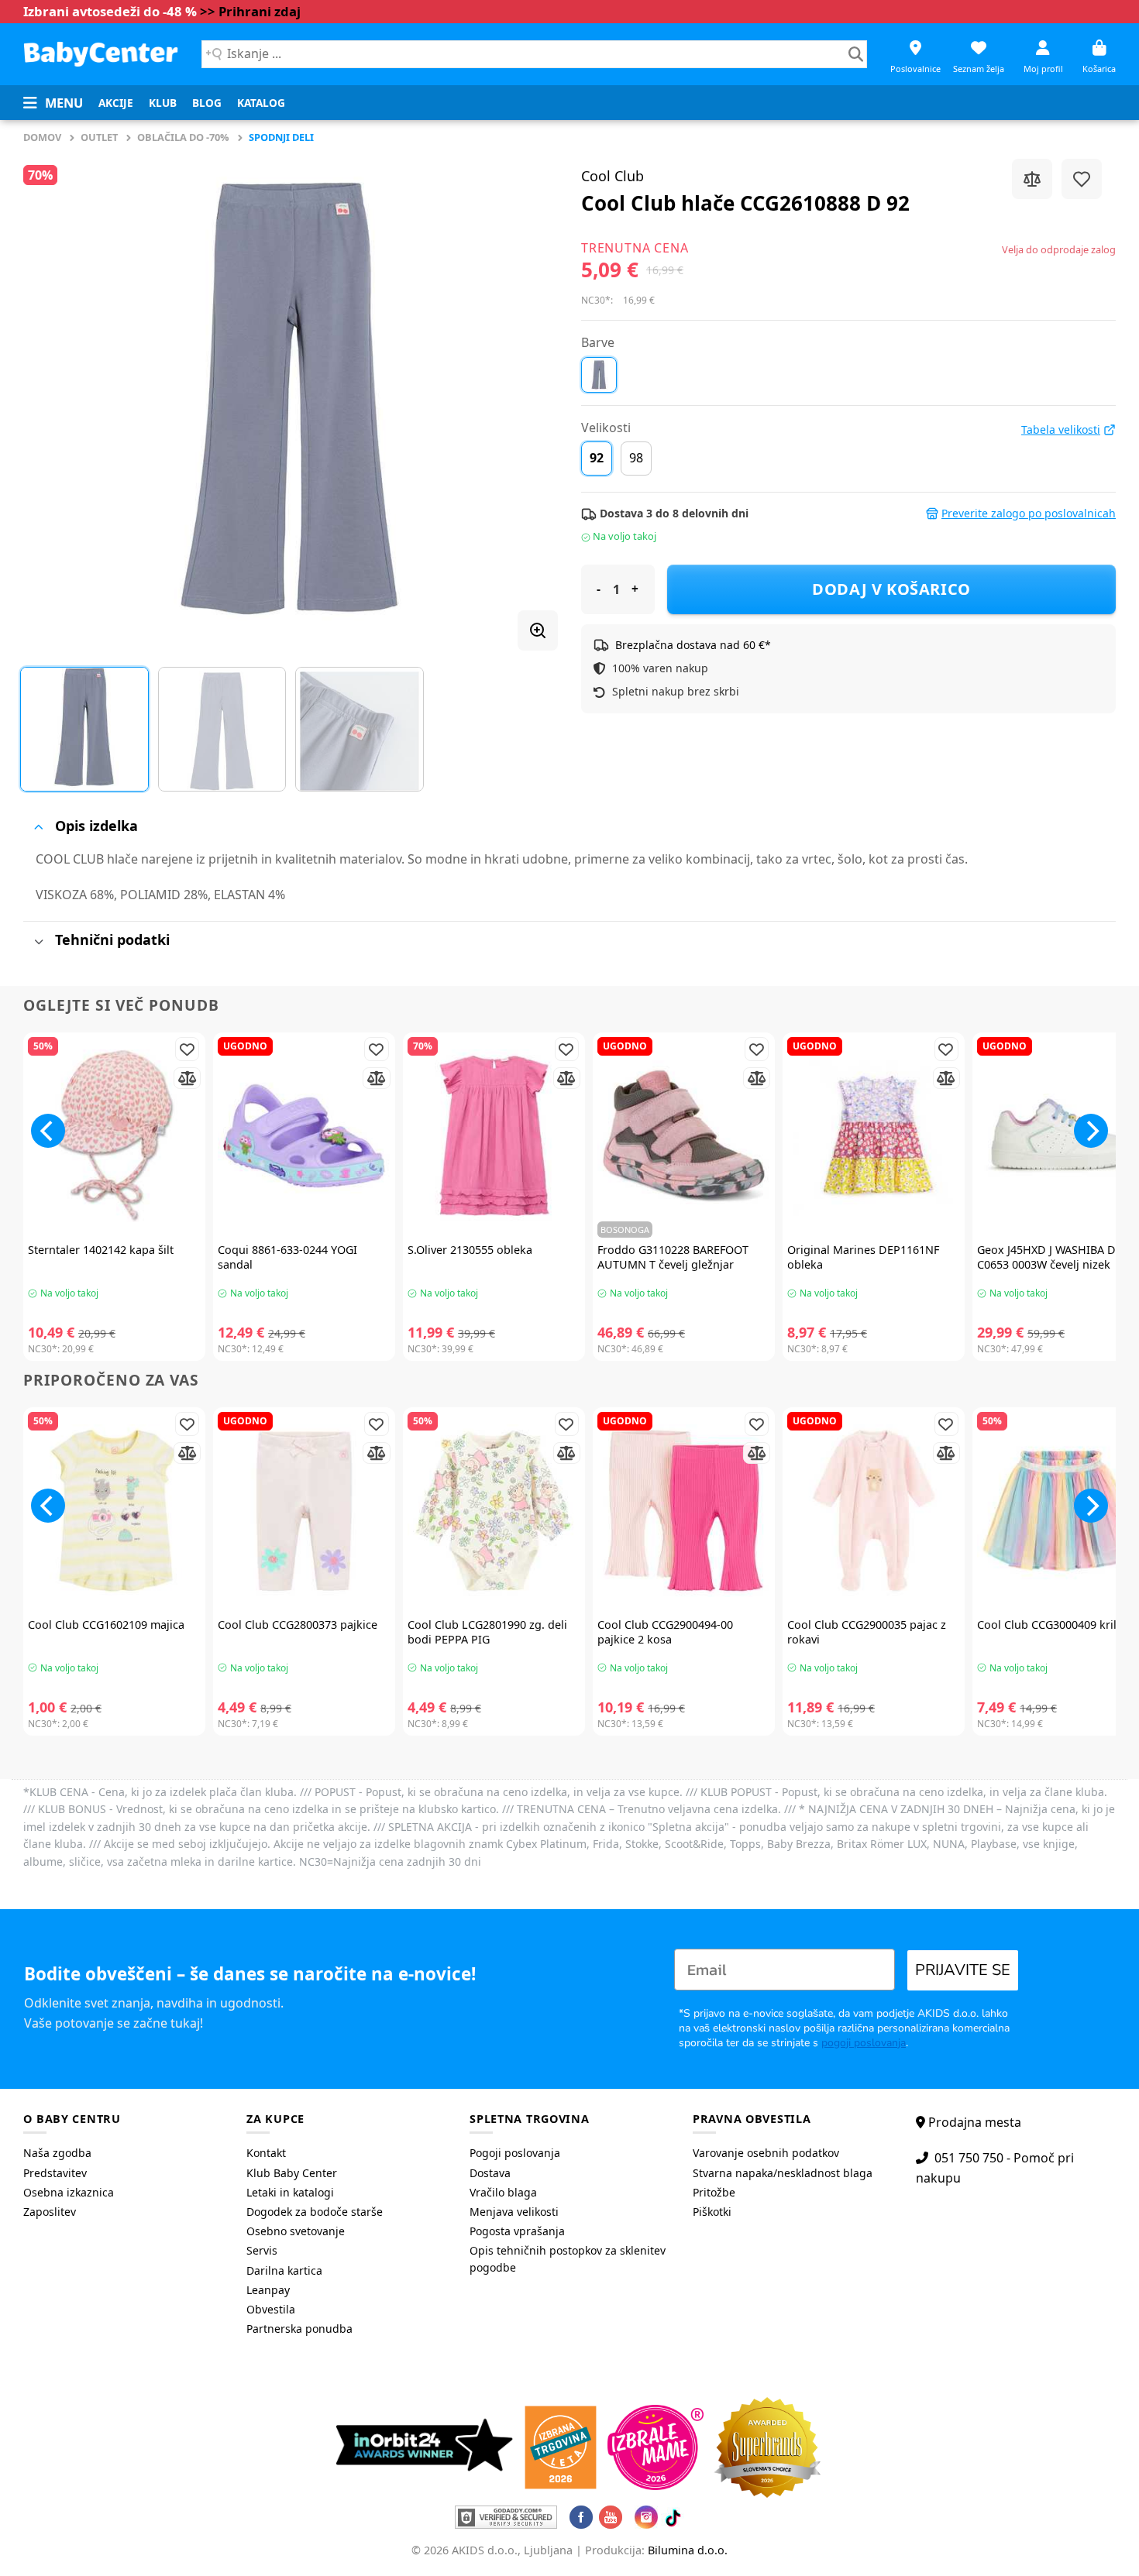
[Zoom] (538, 630)
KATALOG (261, 103)
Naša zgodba (57, 2153)
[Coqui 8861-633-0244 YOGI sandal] (304, 1136)
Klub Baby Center (292, 2173)
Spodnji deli (281, 137)
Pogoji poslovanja (515, 2153)
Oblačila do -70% (183, 137)
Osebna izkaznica (69, 2192)
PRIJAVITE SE (963, 1970)
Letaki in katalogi (290, 2192)
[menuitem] (116, 103)
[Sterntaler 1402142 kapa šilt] (114, 1136)
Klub (163, 103)
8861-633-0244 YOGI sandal (287, 1257)
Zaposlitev (50, 2212)
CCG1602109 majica (106, 1625)
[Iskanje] (856, 54)
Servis (262, 2250)
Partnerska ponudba (299, 2329)
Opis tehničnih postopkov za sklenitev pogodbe (568, 2259)
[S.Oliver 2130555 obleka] (494, 1136)
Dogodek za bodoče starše (315, 2212)
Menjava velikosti (514, 2212)
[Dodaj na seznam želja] (1082, 179)
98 (636, 458)
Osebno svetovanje (296, 2231)
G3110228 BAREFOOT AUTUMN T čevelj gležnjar (673, 1257)
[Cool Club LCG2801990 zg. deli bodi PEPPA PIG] (494, 1511)
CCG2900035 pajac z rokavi (867, 1632)
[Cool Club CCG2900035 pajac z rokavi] (874, 1511)
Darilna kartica (284, 2270)
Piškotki (712, 2212)
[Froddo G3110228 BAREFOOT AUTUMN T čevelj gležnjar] (684, 1136)
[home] (101, 54)
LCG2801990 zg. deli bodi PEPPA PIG (487, 1632)
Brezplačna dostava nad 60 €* (693, 645)
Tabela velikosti (1061, 430)
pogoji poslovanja (864, 2043)
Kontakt (266, 2153)
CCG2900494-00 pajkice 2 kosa (665, 1632)
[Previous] (53, 399)
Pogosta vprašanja (517, 2231)
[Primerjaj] (1032, 179)
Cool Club (613, 176)
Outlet (99, 137)
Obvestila (271, 2309)
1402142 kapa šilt (101, 1250)
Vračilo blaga (503, 2192)
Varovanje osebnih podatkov (766, 2153)
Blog (207, 103)
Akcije (116, 103)
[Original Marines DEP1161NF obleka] (874, 1136)
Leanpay (268, 2290)
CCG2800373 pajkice (298, 1625)
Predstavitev (55, 2173)
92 (597, 458)
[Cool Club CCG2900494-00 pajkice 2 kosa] (684, 1511)
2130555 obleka (470, 1250)
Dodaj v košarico (891, 589)
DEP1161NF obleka (863, 1257)
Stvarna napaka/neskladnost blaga (783, 2173)
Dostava (490, 2173)
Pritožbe (714, 2192)
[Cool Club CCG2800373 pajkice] (304, 1511)
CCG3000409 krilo (1050, 1625)
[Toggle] (38, 827)
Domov (42, 137)
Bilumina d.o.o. (688, 2550)
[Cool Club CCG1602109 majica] (114, 1511)
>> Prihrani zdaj (250, 11)
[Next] (528, 399)
